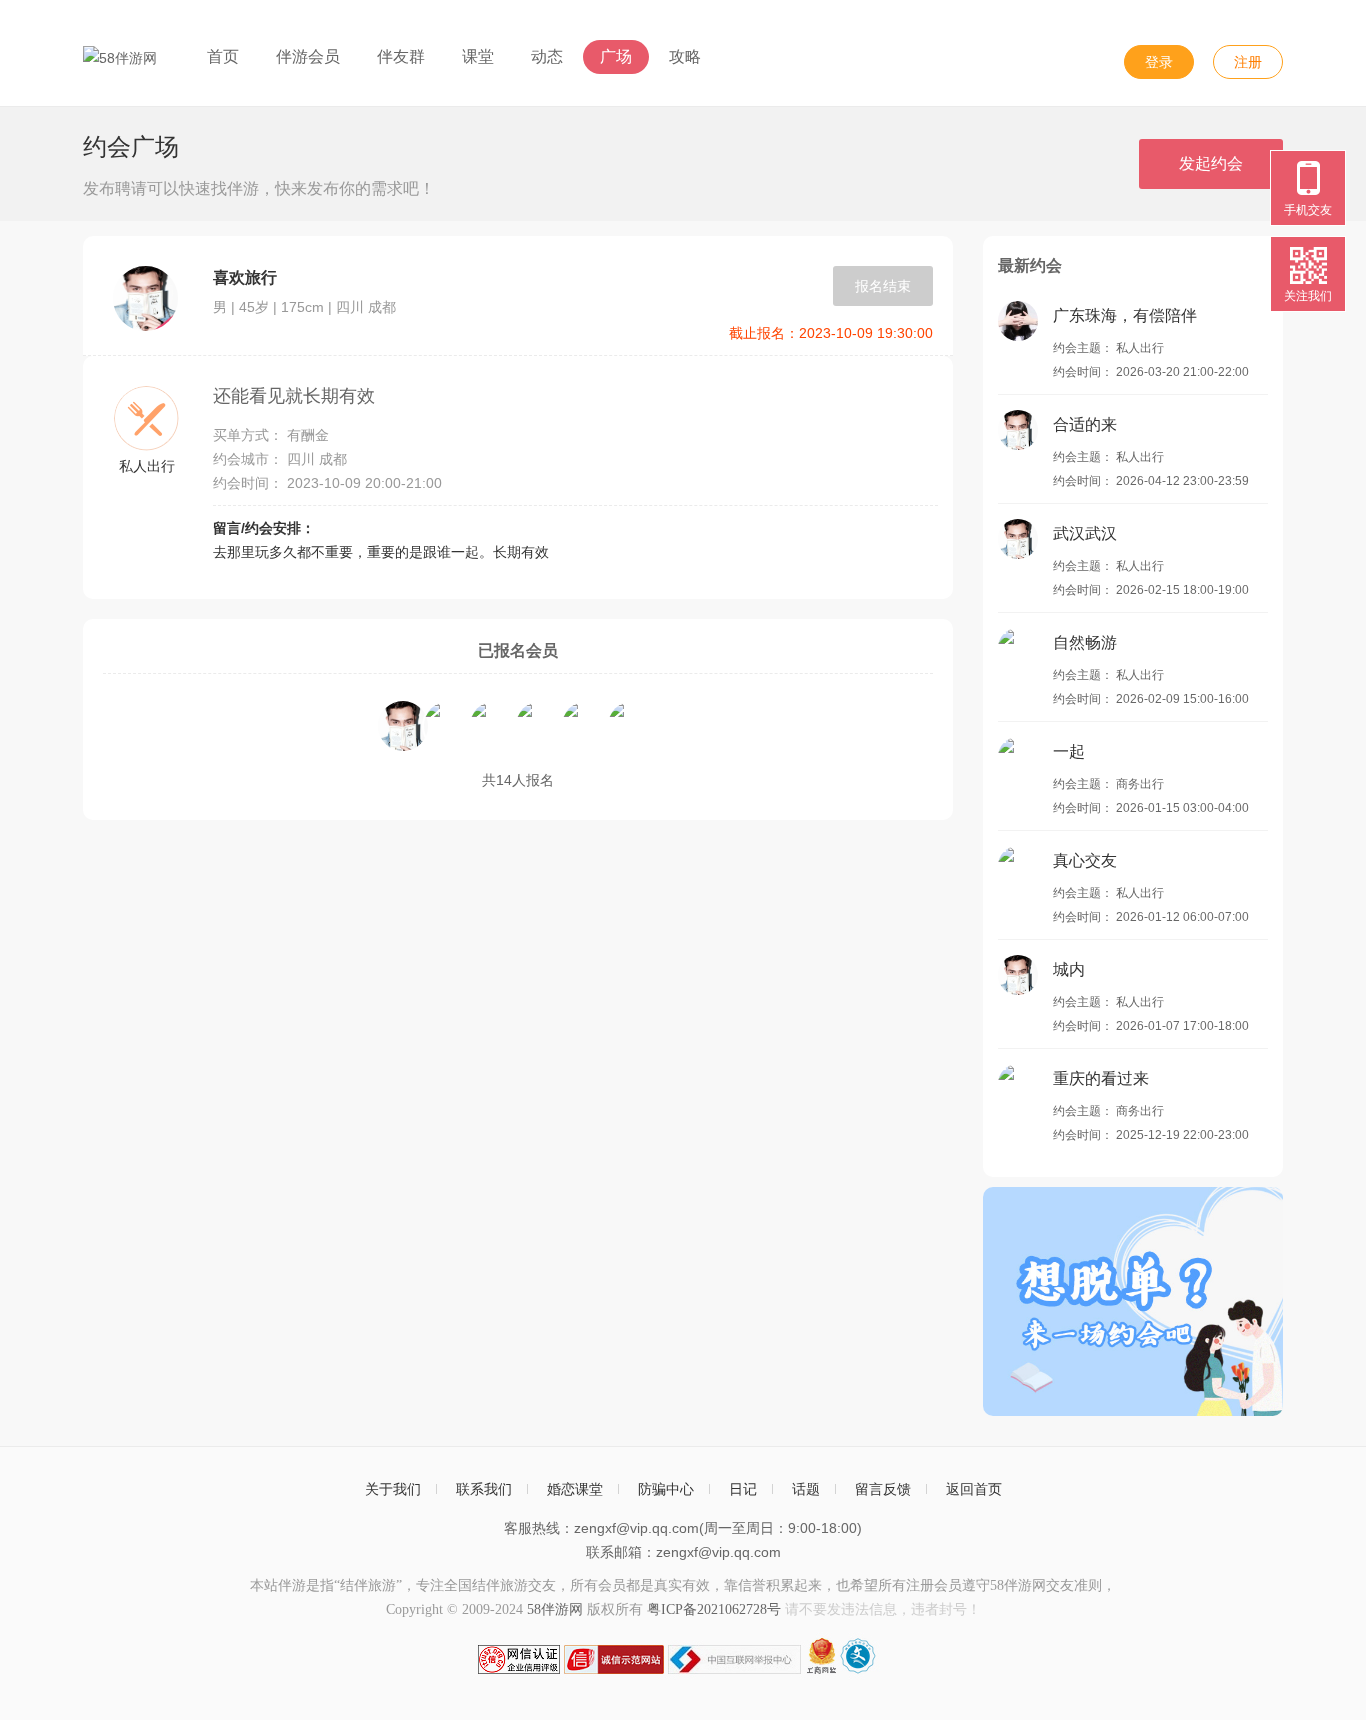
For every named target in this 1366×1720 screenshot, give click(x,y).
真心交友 (1085, 860)
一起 (1069, 751)
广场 (616, 56)
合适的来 (1085, 424)
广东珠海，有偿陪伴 (1125, 315)
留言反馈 (883, 1489)
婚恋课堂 (575, 1489)
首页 (223, 56)
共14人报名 (518, 780)
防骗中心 (666, 1489)
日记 (743, 1489)
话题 (806, 1489)
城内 (1069, 969)
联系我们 (484, 1489)
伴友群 (401, 56)
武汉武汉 (1085, 533)
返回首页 (974, 1489)
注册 (1248, 62)
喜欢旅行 (245, 277)
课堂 (478, 56)
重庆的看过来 (1101, 1078)
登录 (1159, 62)
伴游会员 (308, 56)
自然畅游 (1085, 642)
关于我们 (393, 1489)
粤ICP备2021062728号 (714, 1609)
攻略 (685, 56)
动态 (547, 56)
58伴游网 (555, 1609)
